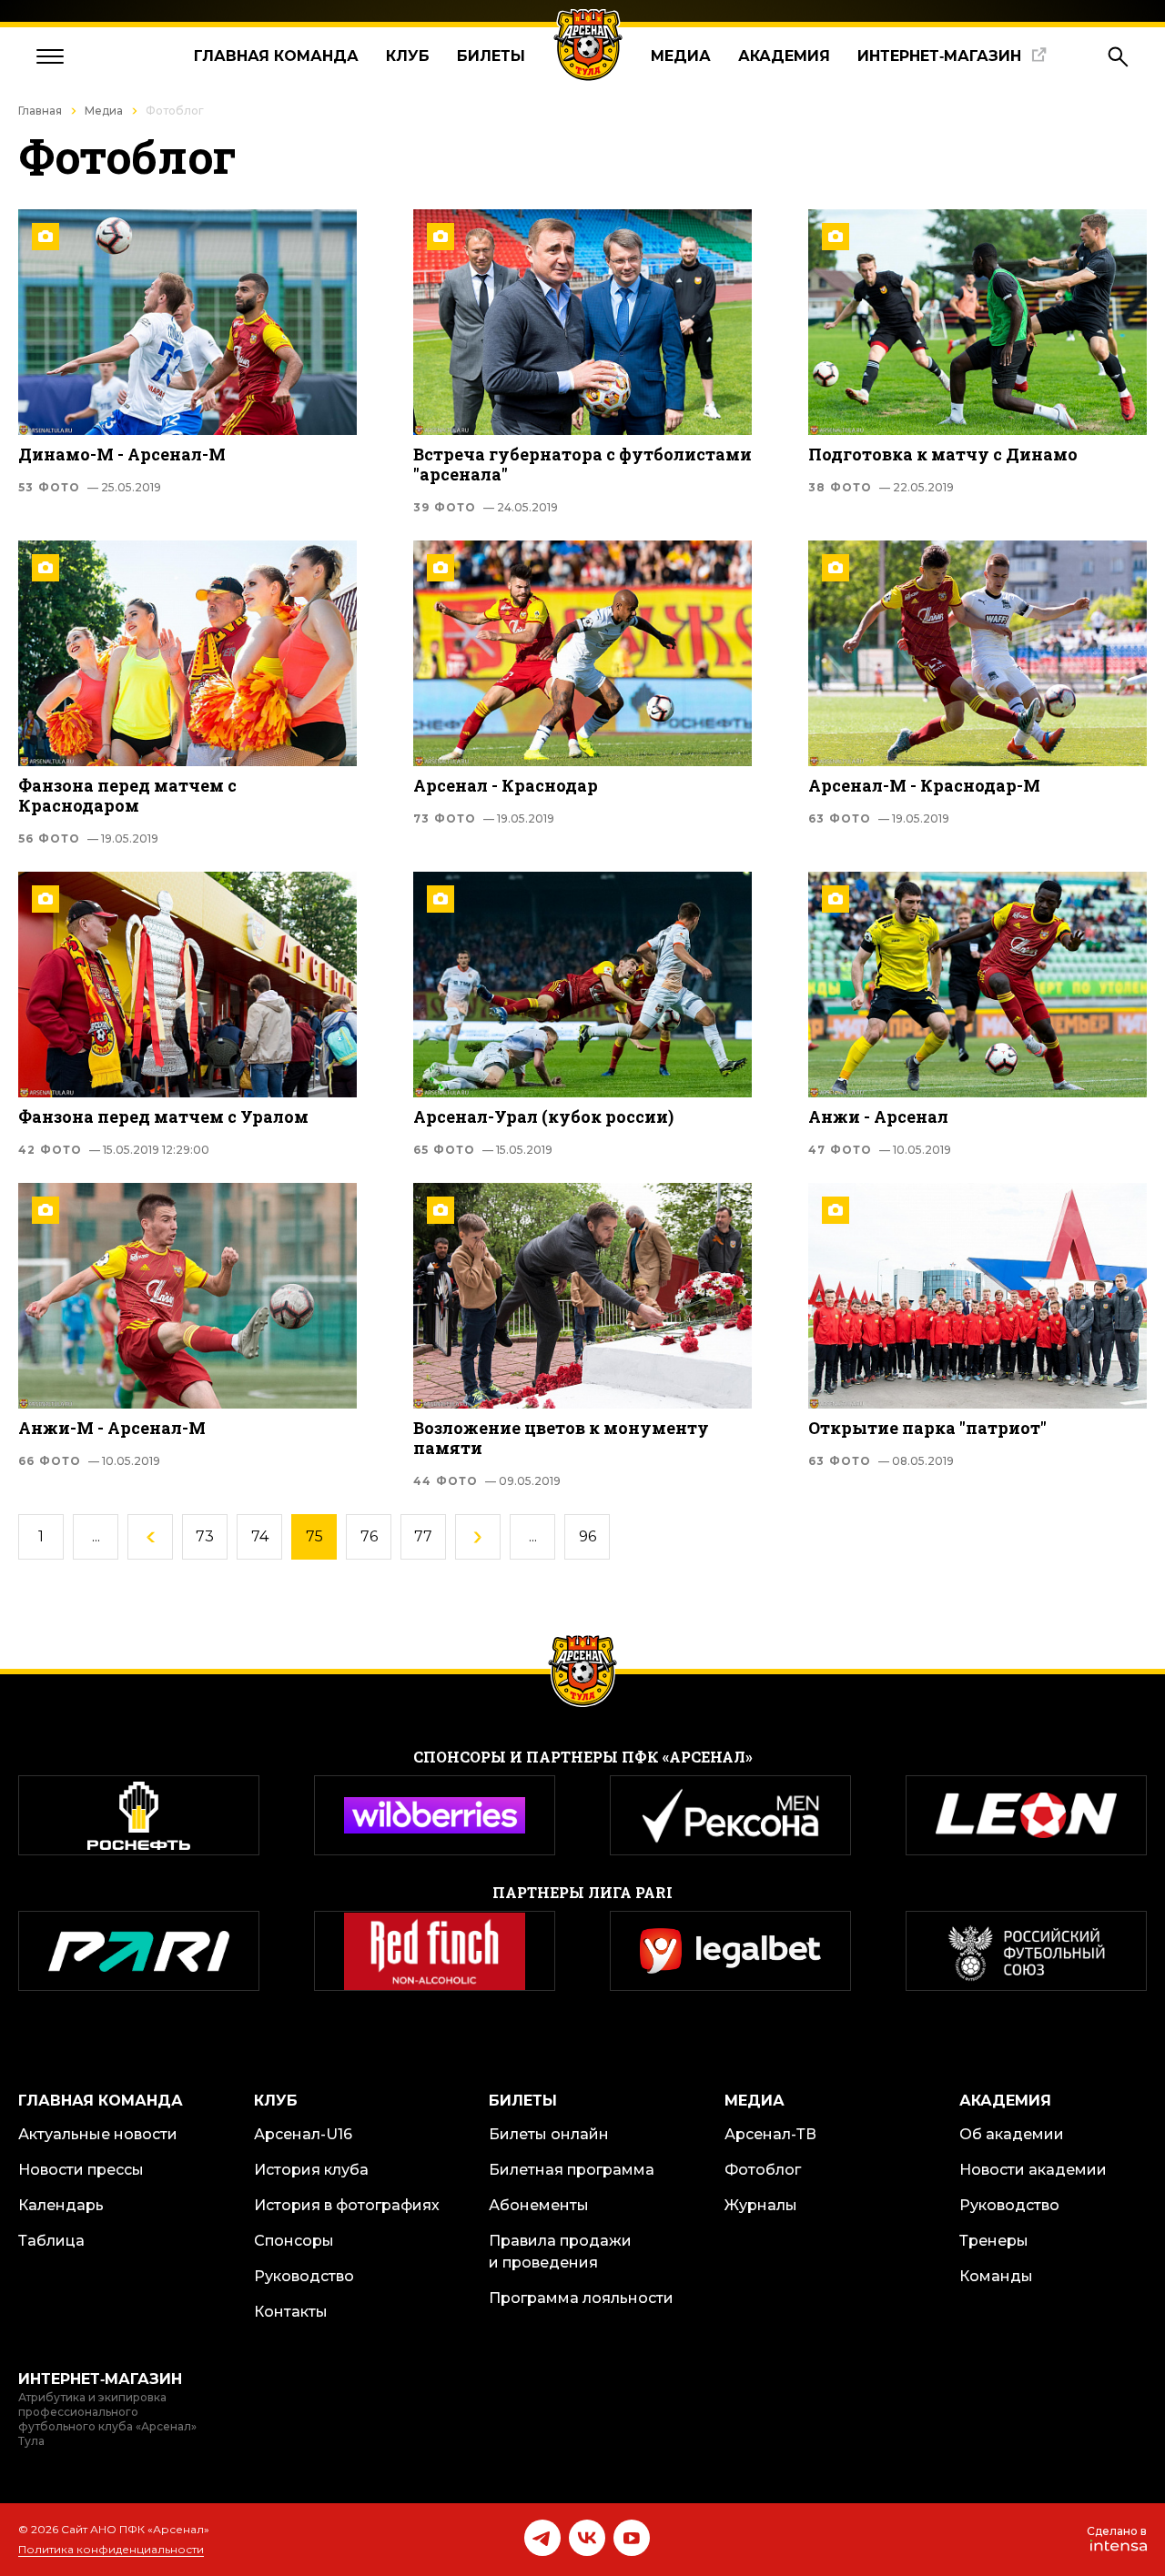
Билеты (491, 56)
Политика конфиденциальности (111, 2549)
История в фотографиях (347, 2205)
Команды (996, 2276)
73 (205, 1536)
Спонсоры (294, 2241)
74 (260, 1536)
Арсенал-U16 (303, 2134)
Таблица (51, 2241)
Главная (40, 111)
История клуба (311, 2170)
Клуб (408, 56)
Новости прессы (81, 2170)
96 (588, 1536)
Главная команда (276, 56)
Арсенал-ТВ (770, 2134)
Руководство (304, 2276)
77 (423, 1536)
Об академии (1012, 2134)
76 (369, 1536)
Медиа (681, 56)
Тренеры (994, 2241)
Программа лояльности (581, 2298)
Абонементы (539, 2205)
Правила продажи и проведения (560, 2252)
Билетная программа (572, 2170)
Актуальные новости (98, 2134)
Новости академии (1033, 2170)
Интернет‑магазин (939, 56)
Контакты (291, 2312)
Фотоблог (763, 2170)
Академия (784, 56)
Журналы (761, 2205)
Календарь (61, 2205)
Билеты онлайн (549, 2134)
